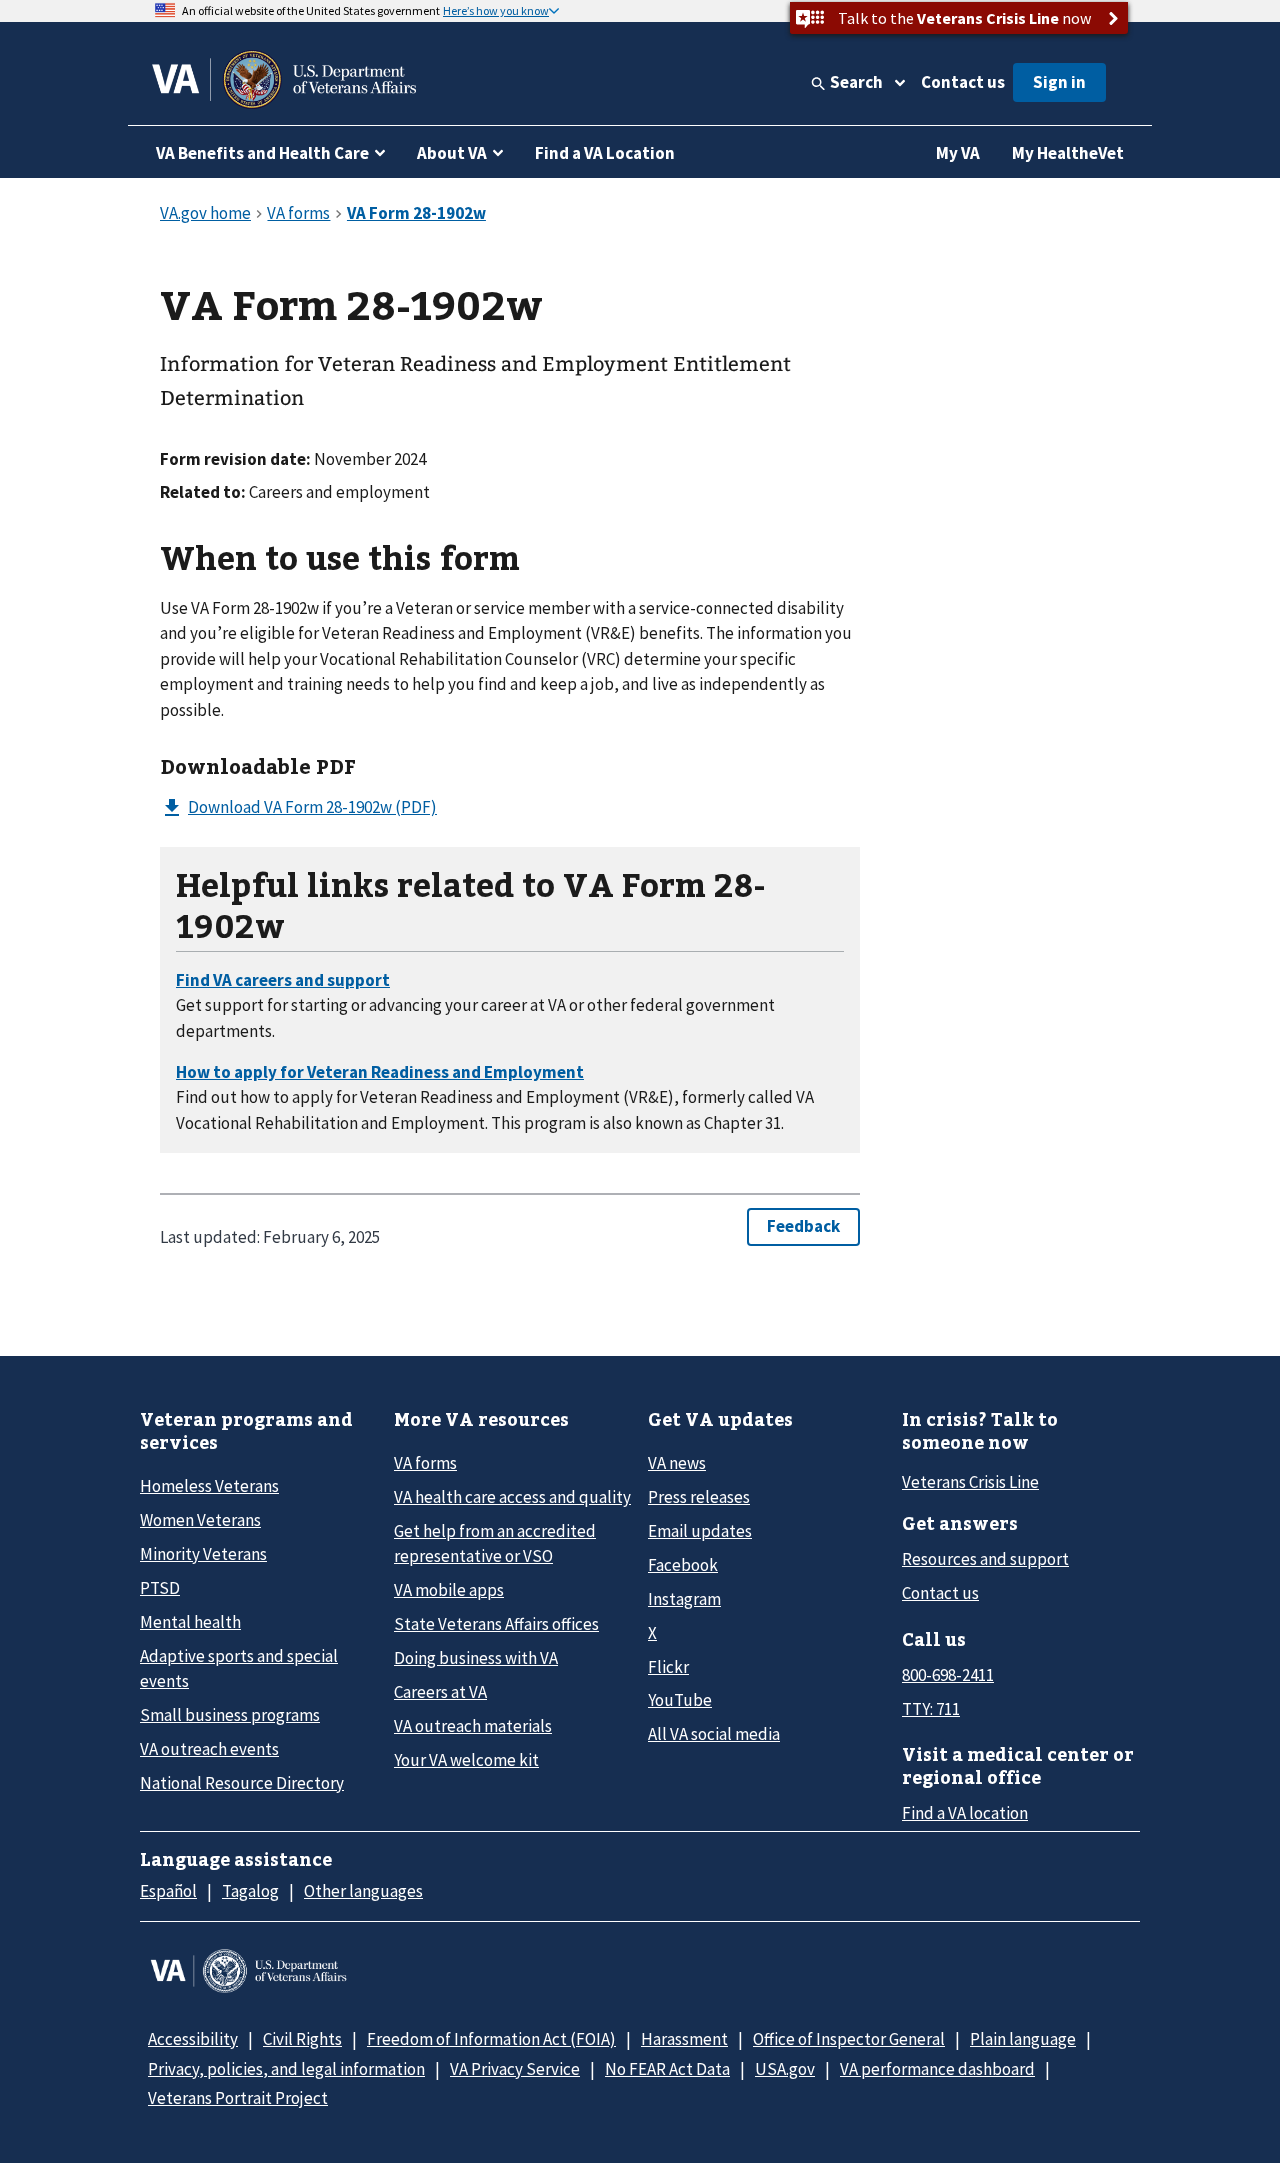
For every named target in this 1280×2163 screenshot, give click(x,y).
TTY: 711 (931, 1709)
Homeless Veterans (209, 1486)
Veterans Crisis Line (970, 1482)
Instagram (684, 1599)
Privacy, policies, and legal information (286, 2069)
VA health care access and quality (512, 1497)
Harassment (684, 2039)
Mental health (190, 1622)
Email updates (700, 1531)
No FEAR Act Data (667, 2069)
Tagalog (250, 1891)
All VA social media (714, 1734)
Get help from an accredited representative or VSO (495, 1543)
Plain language (1023, 2039)
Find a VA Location (605, 153)
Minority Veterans (203, 1554)
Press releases (699, 1497)
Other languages (363, 1891)
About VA (452, 153)
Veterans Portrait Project (238, 2098)
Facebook (683, 1565)
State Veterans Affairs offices (496, 1624)
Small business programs (230, 1715)
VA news (677, 1463)
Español (168, 1891)
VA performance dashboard (937, 2069)
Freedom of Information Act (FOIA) (491, 2039)
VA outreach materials (473, 1726)
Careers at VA (440, 1692)
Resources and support (985, 1559)
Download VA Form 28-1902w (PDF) (312, 807)
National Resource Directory (242, 1783)
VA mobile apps (449, 1590)
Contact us (963, 82)
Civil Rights (302, 2039)
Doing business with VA (476, 1658)
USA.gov (785, 2069)
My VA (958, 153)
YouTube (680, 1700)
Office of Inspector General (849, 2039)
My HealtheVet (1068, 153)
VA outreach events (209, 1749)
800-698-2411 (948, 1675)
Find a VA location (965, 1813)
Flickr (668, 1667)
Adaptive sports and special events (239, 1668)
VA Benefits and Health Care (262, 153)
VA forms (425, 1463)
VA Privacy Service (515, 2069)
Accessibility (193, 2039)
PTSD (160, 1588)
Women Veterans (200, 1520)
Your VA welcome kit (466, 1760)
